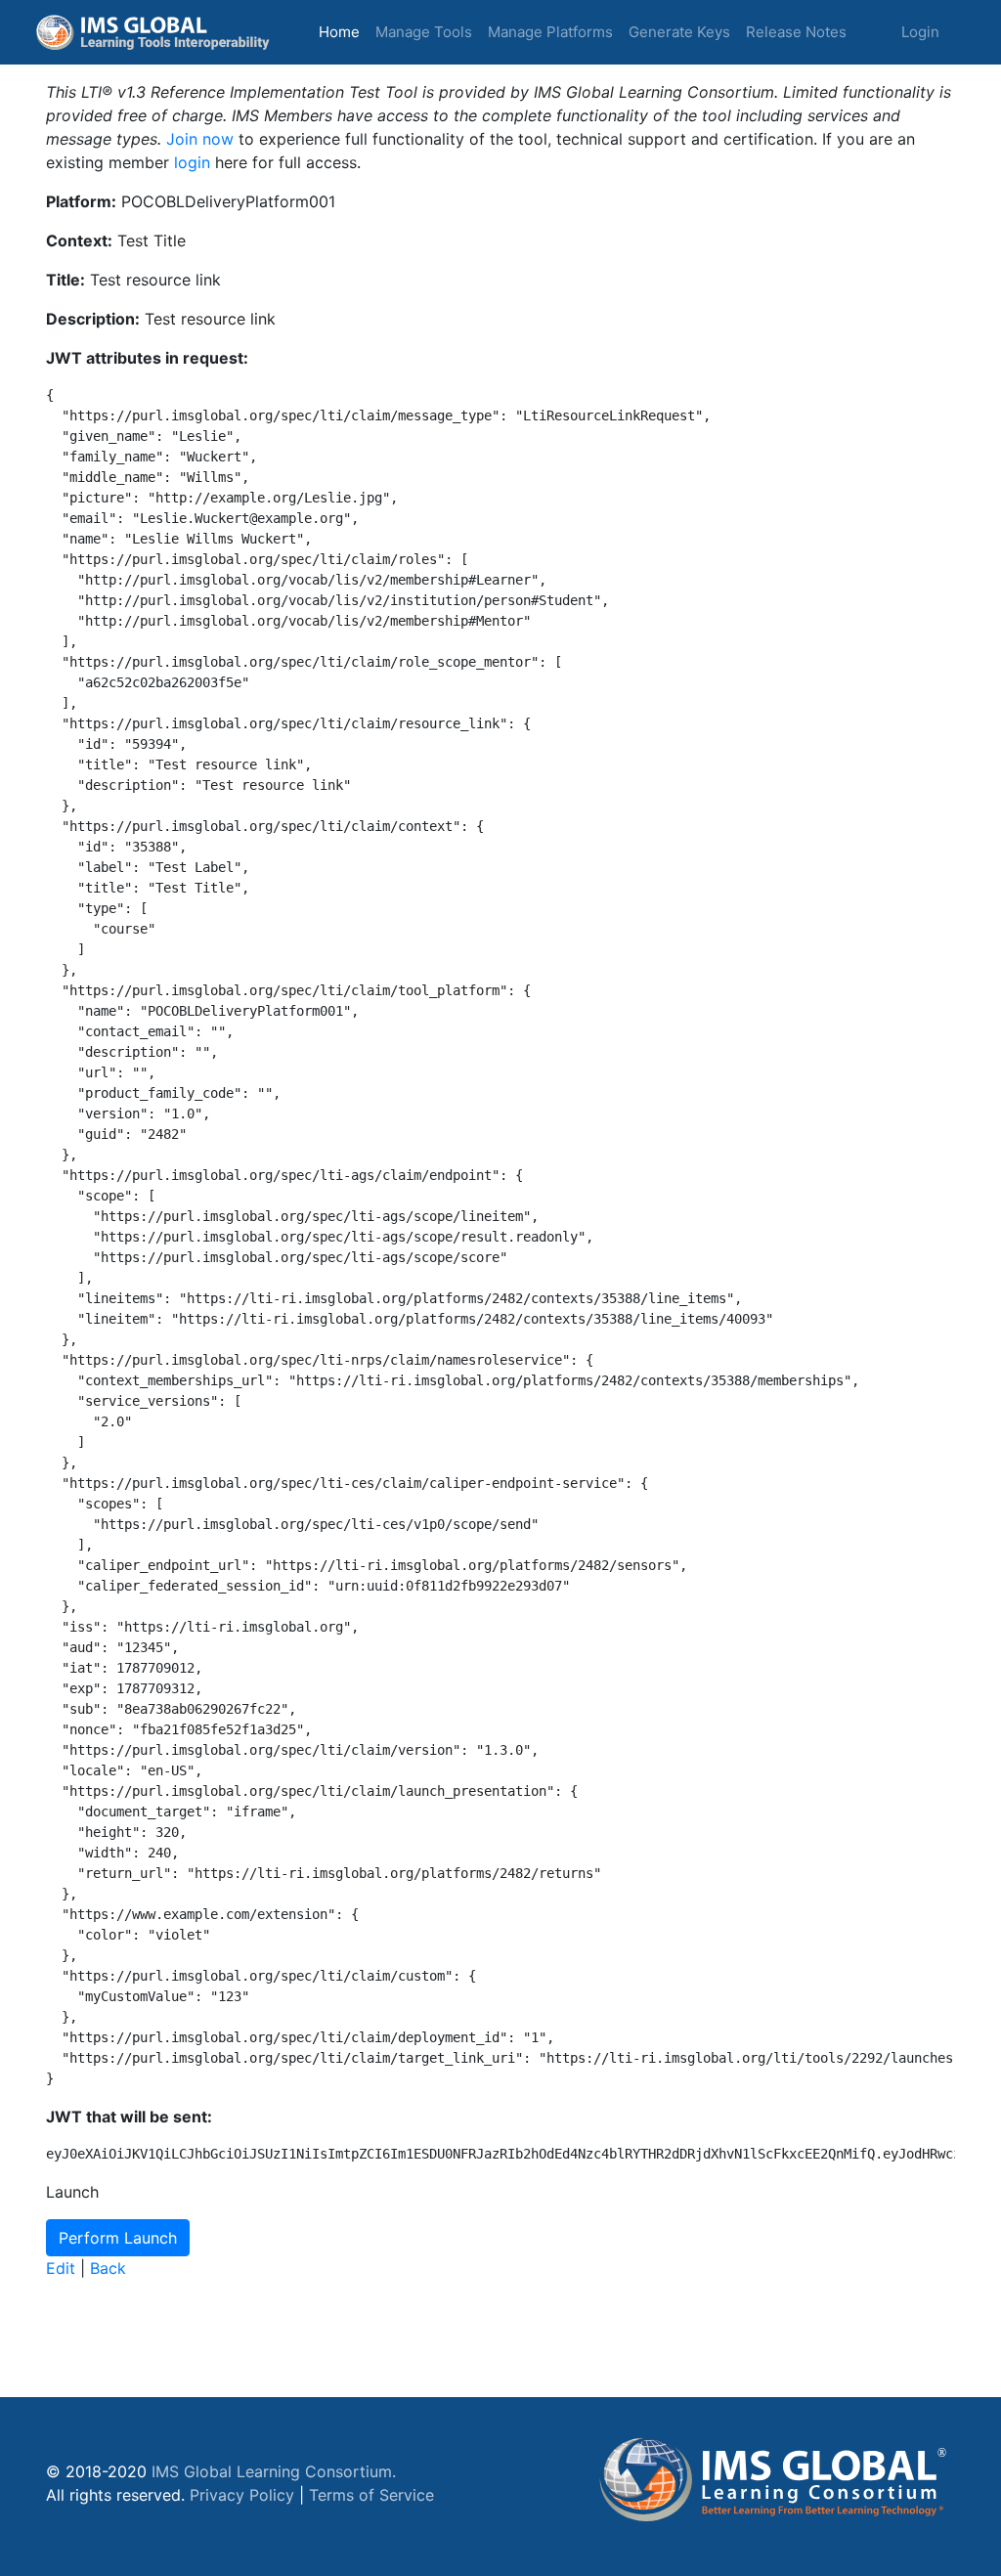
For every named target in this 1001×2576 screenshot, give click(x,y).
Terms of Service (371, 2495)
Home (343, 31)
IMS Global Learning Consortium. (274, 2471)
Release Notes (796, 32)
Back (108, 2268)
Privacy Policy (242, 2495)
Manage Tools (424, 32)
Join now (200, 139)
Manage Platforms (550, 32)
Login (920, 32)
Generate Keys (679, 32)
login (192, 162)
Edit (61, 2268)
